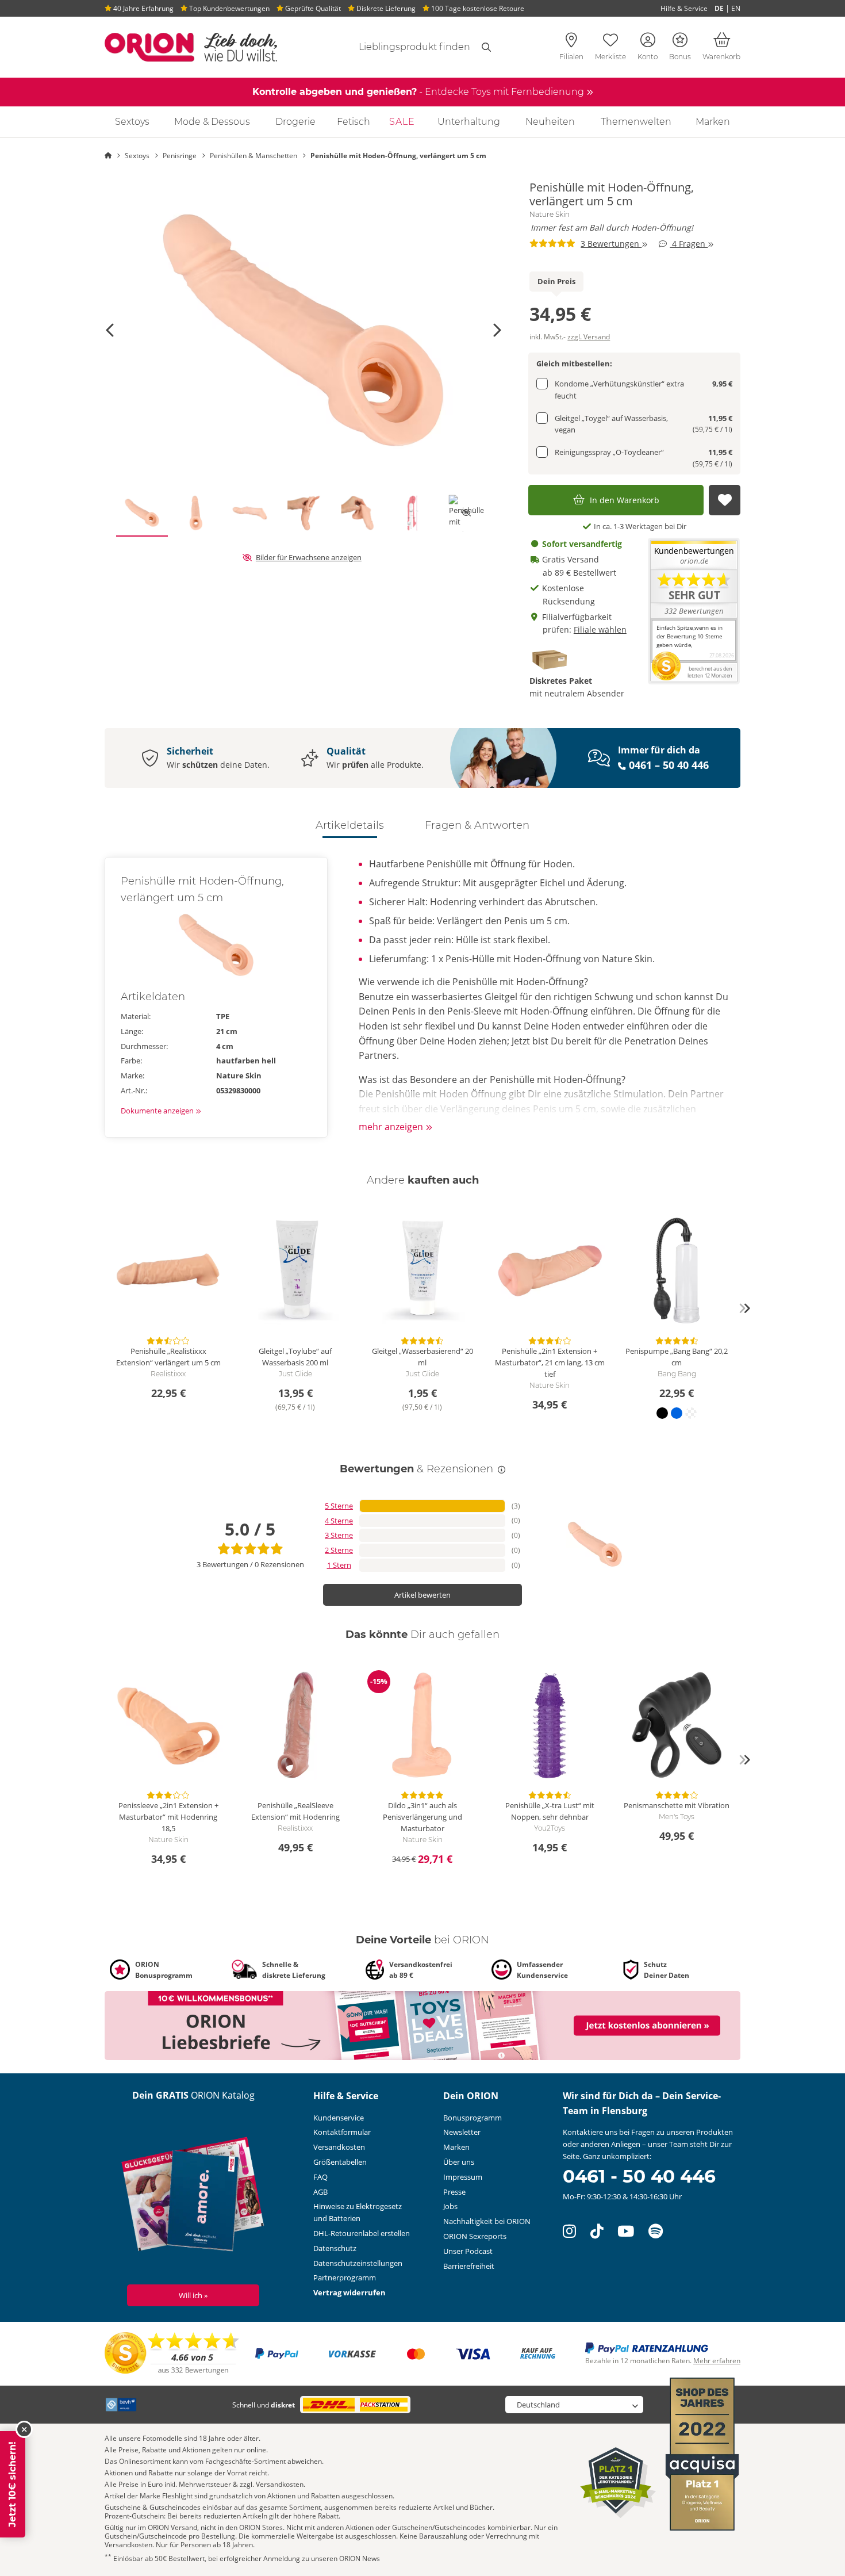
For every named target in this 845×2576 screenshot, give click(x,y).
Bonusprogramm (473, 2118)
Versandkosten (339, 2147)
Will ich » (193, 2295)
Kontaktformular (342, 2132)
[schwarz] (662, 1413)
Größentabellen (340, 2162)
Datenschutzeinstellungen (358, 2263)
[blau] (677, 1413)
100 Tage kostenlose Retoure (477, 8)
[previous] (101, 1308)
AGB (320, 2192)
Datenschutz (335, 2248)
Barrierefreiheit (469, 2266)
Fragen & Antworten (477, 825)
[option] (304, 330)
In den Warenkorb (625, 500)
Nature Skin (550, 215)
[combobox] (401, 47)
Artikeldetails (350, 825)
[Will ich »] (193, 2196)
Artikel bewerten (422, 1595)
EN (736, 8)
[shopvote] (172, 2353)
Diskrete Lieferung (385, 8)
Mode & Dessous (212, 122)
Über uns (459, 2162)
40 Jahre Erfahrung (143, 8)
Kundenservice (339, 2118)
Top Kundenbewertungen (228, 8)
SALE (402, 122)
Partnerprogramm (345, 2278)
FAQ (320, 2177)
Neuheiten (550, 122)
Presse (454, 2192)
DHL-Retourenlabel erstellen (362, 2233)
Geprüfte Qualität (312, 8)
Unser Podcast (468, 2251)
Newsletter (462, 2132)
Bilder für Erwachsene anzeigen (309, 557)
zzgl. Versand (589, 337)
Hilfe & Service (684, 8)
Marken (713, 122)
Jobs (450, 2206)
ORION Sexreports (475, 2236)
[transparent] (691, 1413)
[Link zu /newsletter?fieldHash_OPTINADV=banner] (422, 2025)
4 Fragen (689, 244)
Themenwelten (636, 122)
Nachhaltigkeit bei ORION (487, 2221)
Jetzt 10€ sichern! (12, 2484)
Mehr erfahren (717, 2361)
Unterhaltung (469, 122)
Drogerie (295, 122)
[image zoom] (304, 330)
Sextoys (132, 122)
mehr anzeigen (392, 1127)
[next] (744, 1308)
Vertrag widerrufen (349, 2292)
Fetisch (354, 122)
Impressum (463, 2177)
